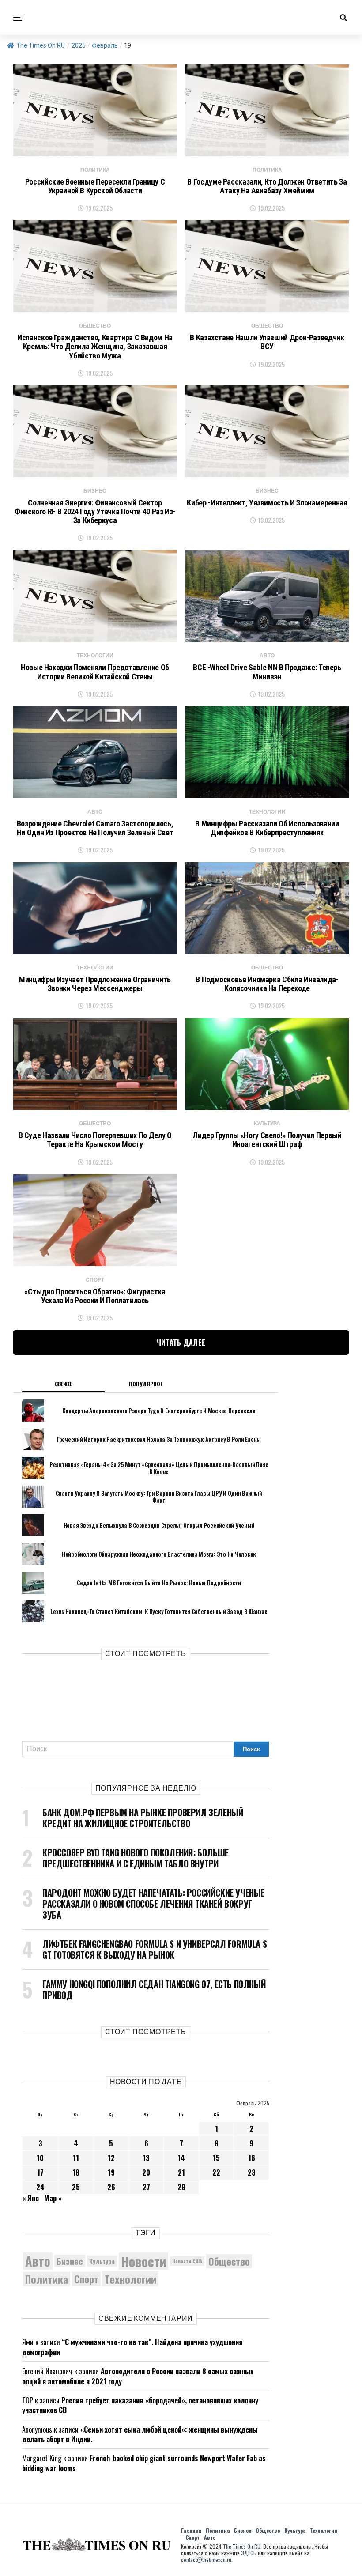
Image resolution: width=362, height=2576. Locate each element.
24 (40, 2187)
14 (181, 2158)
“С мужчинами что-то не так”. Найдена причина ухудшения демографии (132, 2347)
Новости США (187, 2261)
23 (252, 2172)
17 (40, 2172)
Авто (38, 2261)
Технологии (130, 2279)
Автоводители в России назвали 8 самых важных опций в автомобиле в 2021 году (138, 2376)
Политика (47, 2279)
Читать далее (181, 1343)
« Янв (30, 2198)
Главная (191, 2530)
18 (76, 2172)
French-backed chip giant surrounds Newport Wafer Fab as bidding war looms (144, 2463)
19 (111, 2172)
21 (181, 2172)
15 (216, 2158)
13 (146, 2158)
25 (76, 2187)
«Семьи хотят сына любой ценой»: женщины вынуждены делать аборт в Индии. (140, 2434)
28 (181, 2187)
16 (252, 2158)
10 (40, 2158)
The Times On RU (41, 45)
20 (146, 2172)
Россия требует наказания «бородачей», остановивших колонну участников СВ (140, 2405)
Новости (143, 2261)
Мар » (53, 2198)
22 (216, 2172)
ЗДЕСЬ (249, 2553)
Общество (229, 2261)
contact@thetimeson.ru (206, 2559)
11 (76, 2158)
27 (146, 2187)
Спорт (86, 2279)
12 (111, 2158)
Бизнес (70, 2261)
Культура (102, 2261)
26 (111, 2187)
